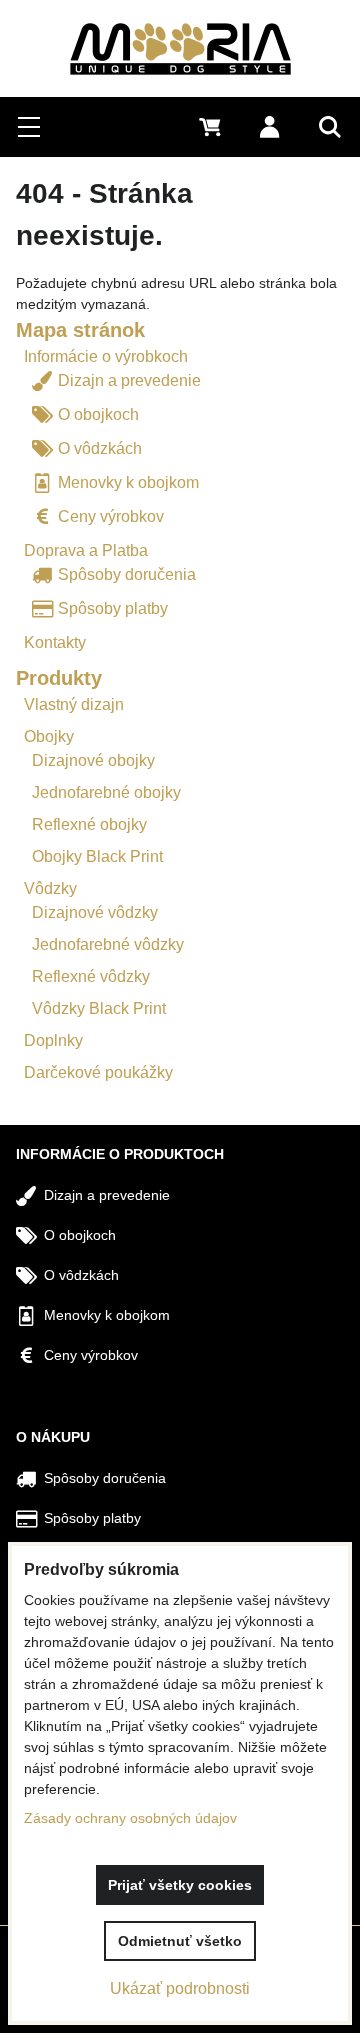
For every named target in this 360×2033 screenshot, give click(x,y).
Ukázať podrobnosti (180, 1988)
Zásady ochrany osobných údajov (130, 1818)
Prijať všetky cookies (180, 1885)
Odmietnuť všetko (180, 1941)
